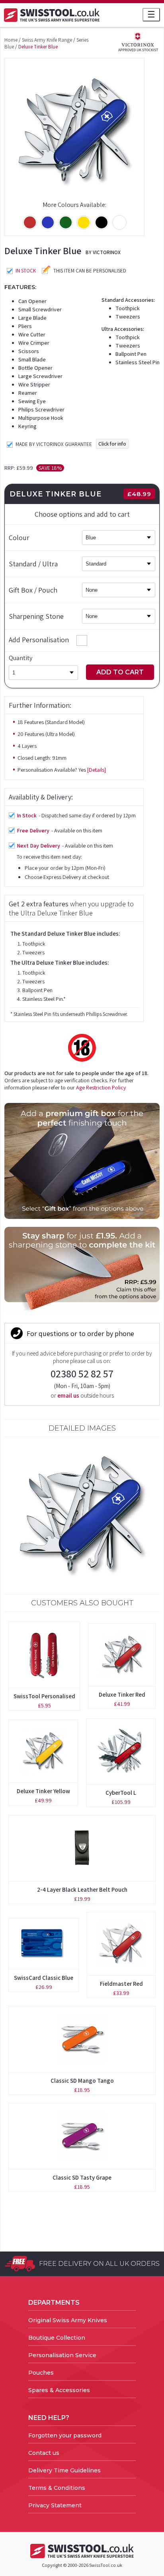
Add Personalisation (39, 640)
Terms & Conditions (57, 2488)
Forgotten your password (65, 2435)
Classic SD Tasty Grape (82, 2177)
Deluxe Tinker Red (122, 1694)
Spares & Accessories (59, 2390)
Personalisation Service (62, 2355)
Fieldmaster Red (121, 1984)
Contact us (44, 2453)
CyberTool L (121, 1793)
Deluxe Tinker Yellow (43, 1791)
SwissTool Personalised (44, 1696)
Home (11, 40)
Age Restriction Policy (101, 1087)
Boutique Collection (57, 2338)
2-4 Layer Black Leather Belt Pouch (82, 1890)
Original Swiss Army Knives (68, 2320)
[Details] (97, 770)
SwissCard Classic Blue (44, 1978)
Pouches (41, 2373)
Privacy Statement (55, 2505)
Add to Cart (120, 672)
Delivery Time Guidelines (64, 2470)
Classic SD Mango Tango (82, 2081)
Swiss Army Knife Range (47, 40)
